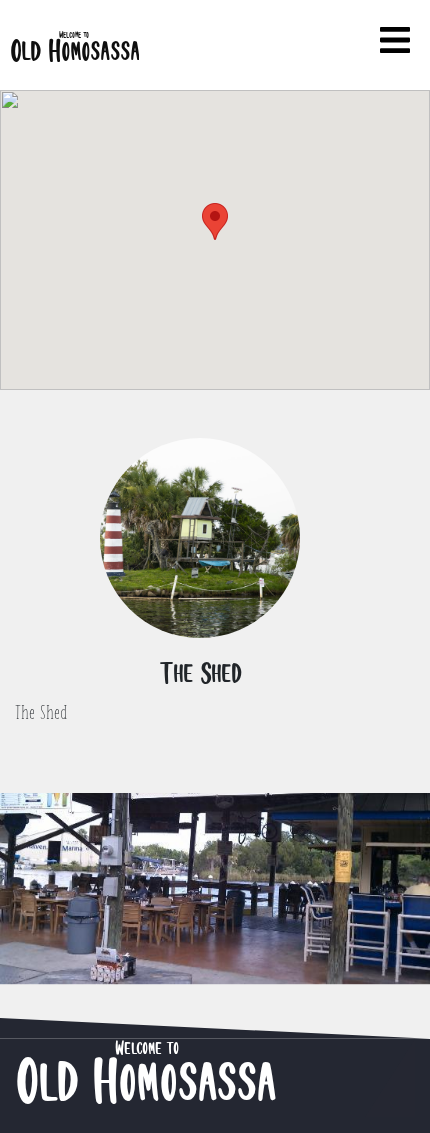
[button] (215, 221)
